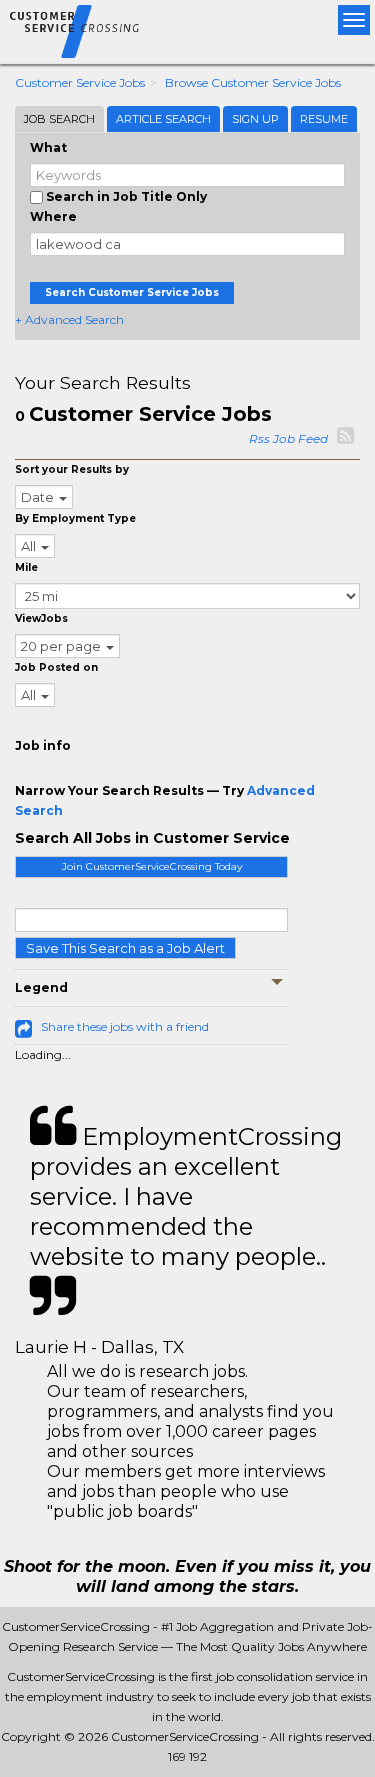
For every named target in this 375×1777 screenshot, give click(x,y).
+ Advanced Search (69, 319)
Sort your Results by (72, 469)
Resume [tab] (324, 119)
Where (53, 216)
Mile (26, 567)
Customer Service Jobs (80, 82)
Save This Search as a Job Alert (125, 948)
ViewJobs (41, 618)
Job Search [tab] (59, 119)
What (48, 147)
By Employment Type (75, 518)
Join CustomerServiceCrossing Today (152, 866)
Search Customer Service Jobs (132, 292)
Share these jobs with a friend (125, 1026)
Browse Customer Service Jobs (253, 82)
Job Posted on (56, 667)
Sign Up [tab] (255, 119)
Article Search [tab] (163, 119)
